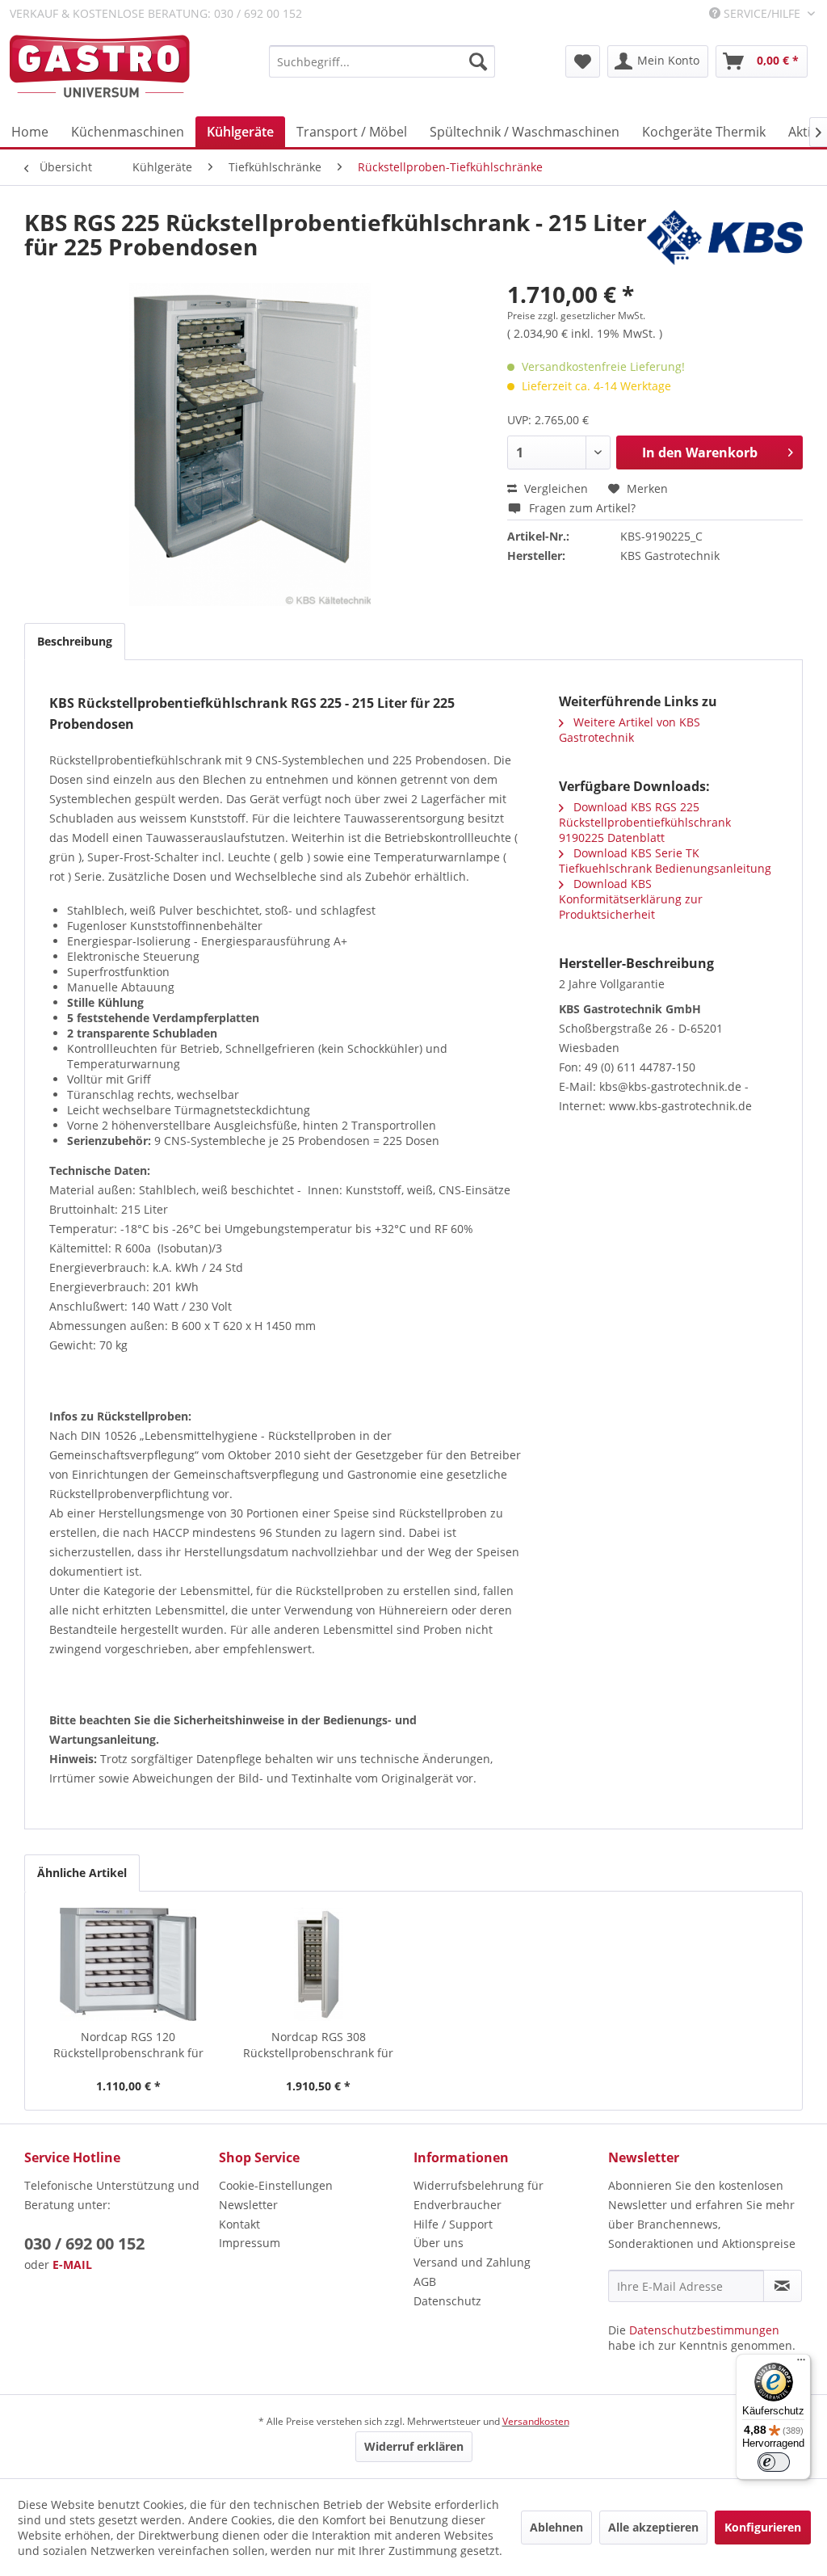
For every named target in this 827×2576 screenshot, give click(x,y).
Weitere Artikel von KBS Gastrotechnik (630, 730)
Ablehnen (556, 2527)
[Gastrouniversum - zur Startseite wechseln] (100, 67)
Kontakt (239, 2224)
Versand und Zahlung (472, 2262)
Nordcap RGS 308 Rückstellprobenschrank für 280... (318, 2045)
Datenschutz (447, 2301)
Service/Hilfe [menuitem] (762, 13)
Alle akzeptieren (653, 2527)
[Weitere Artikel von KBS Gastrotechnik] (725, 238)
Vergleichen (554, 488)
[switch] (774, 2462)
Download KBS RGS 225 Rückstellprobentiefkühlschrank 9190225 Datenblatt (645, 822)
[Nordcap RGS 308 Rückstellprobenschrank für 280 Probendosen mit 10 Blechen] (319, 1964)
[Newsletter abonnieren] (783, 2286)
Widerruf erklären (414, 2446)
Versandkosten (536, 2421)
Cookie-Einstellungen (276, 2185)
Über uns (439, 2243)
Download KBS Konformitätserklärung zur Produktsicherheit (631, 899)
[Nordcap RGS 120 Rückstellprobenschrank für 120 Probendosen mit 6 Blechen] (128, 1964)
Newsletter (248, 2205)
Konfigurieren (763, 2527)
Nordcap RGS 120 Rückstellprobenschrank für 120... (128, 2045)
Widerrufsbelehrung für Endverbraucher (479, 2195)
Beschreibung (75, 641)
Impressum (250, 2243)
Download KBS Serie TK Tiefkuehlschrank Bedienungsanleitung (665, 861)
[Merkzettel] (583, 61)
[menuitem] (382, 61)
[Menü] (801, 2363)
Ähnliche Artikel (82, 1873)
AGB (425, 2281)
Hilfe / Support (453, 2224)
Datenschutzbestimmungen (704, 2330)
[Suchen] (478, 61)
